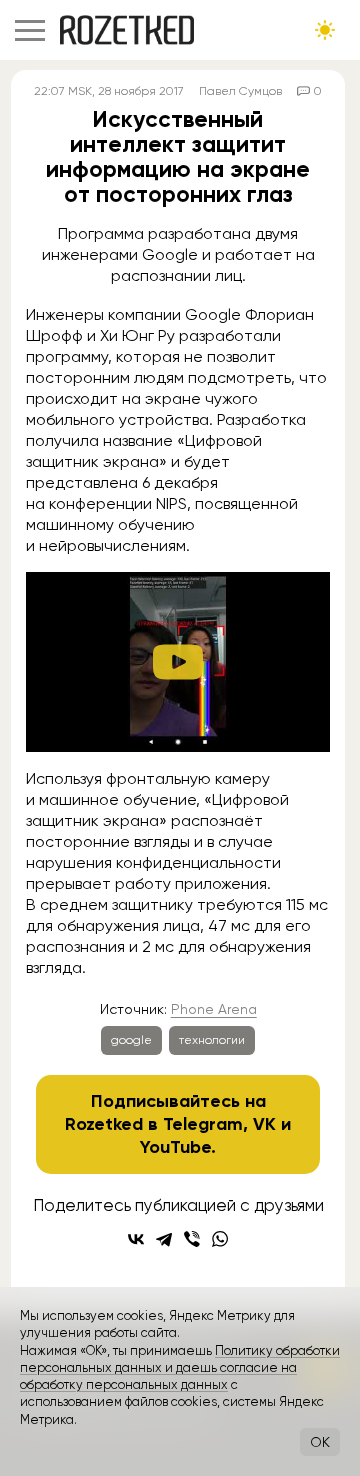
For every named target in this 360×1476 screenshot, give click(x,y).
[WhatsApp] (220, 1239)
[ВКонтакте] (136, 1239)
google (131, 1040)
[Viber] (192, 1239)
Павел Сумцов (240, 91)
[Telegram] (164, 1239)
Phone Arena (214, 1009)
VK (264, 1124)
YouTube (175, 1147)
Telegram (203, 1124)
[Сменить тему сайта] (325, 30)
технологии (212, 1040)
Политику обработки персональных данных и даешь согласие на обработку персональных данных (180, 1368)
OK (320, 1442)
